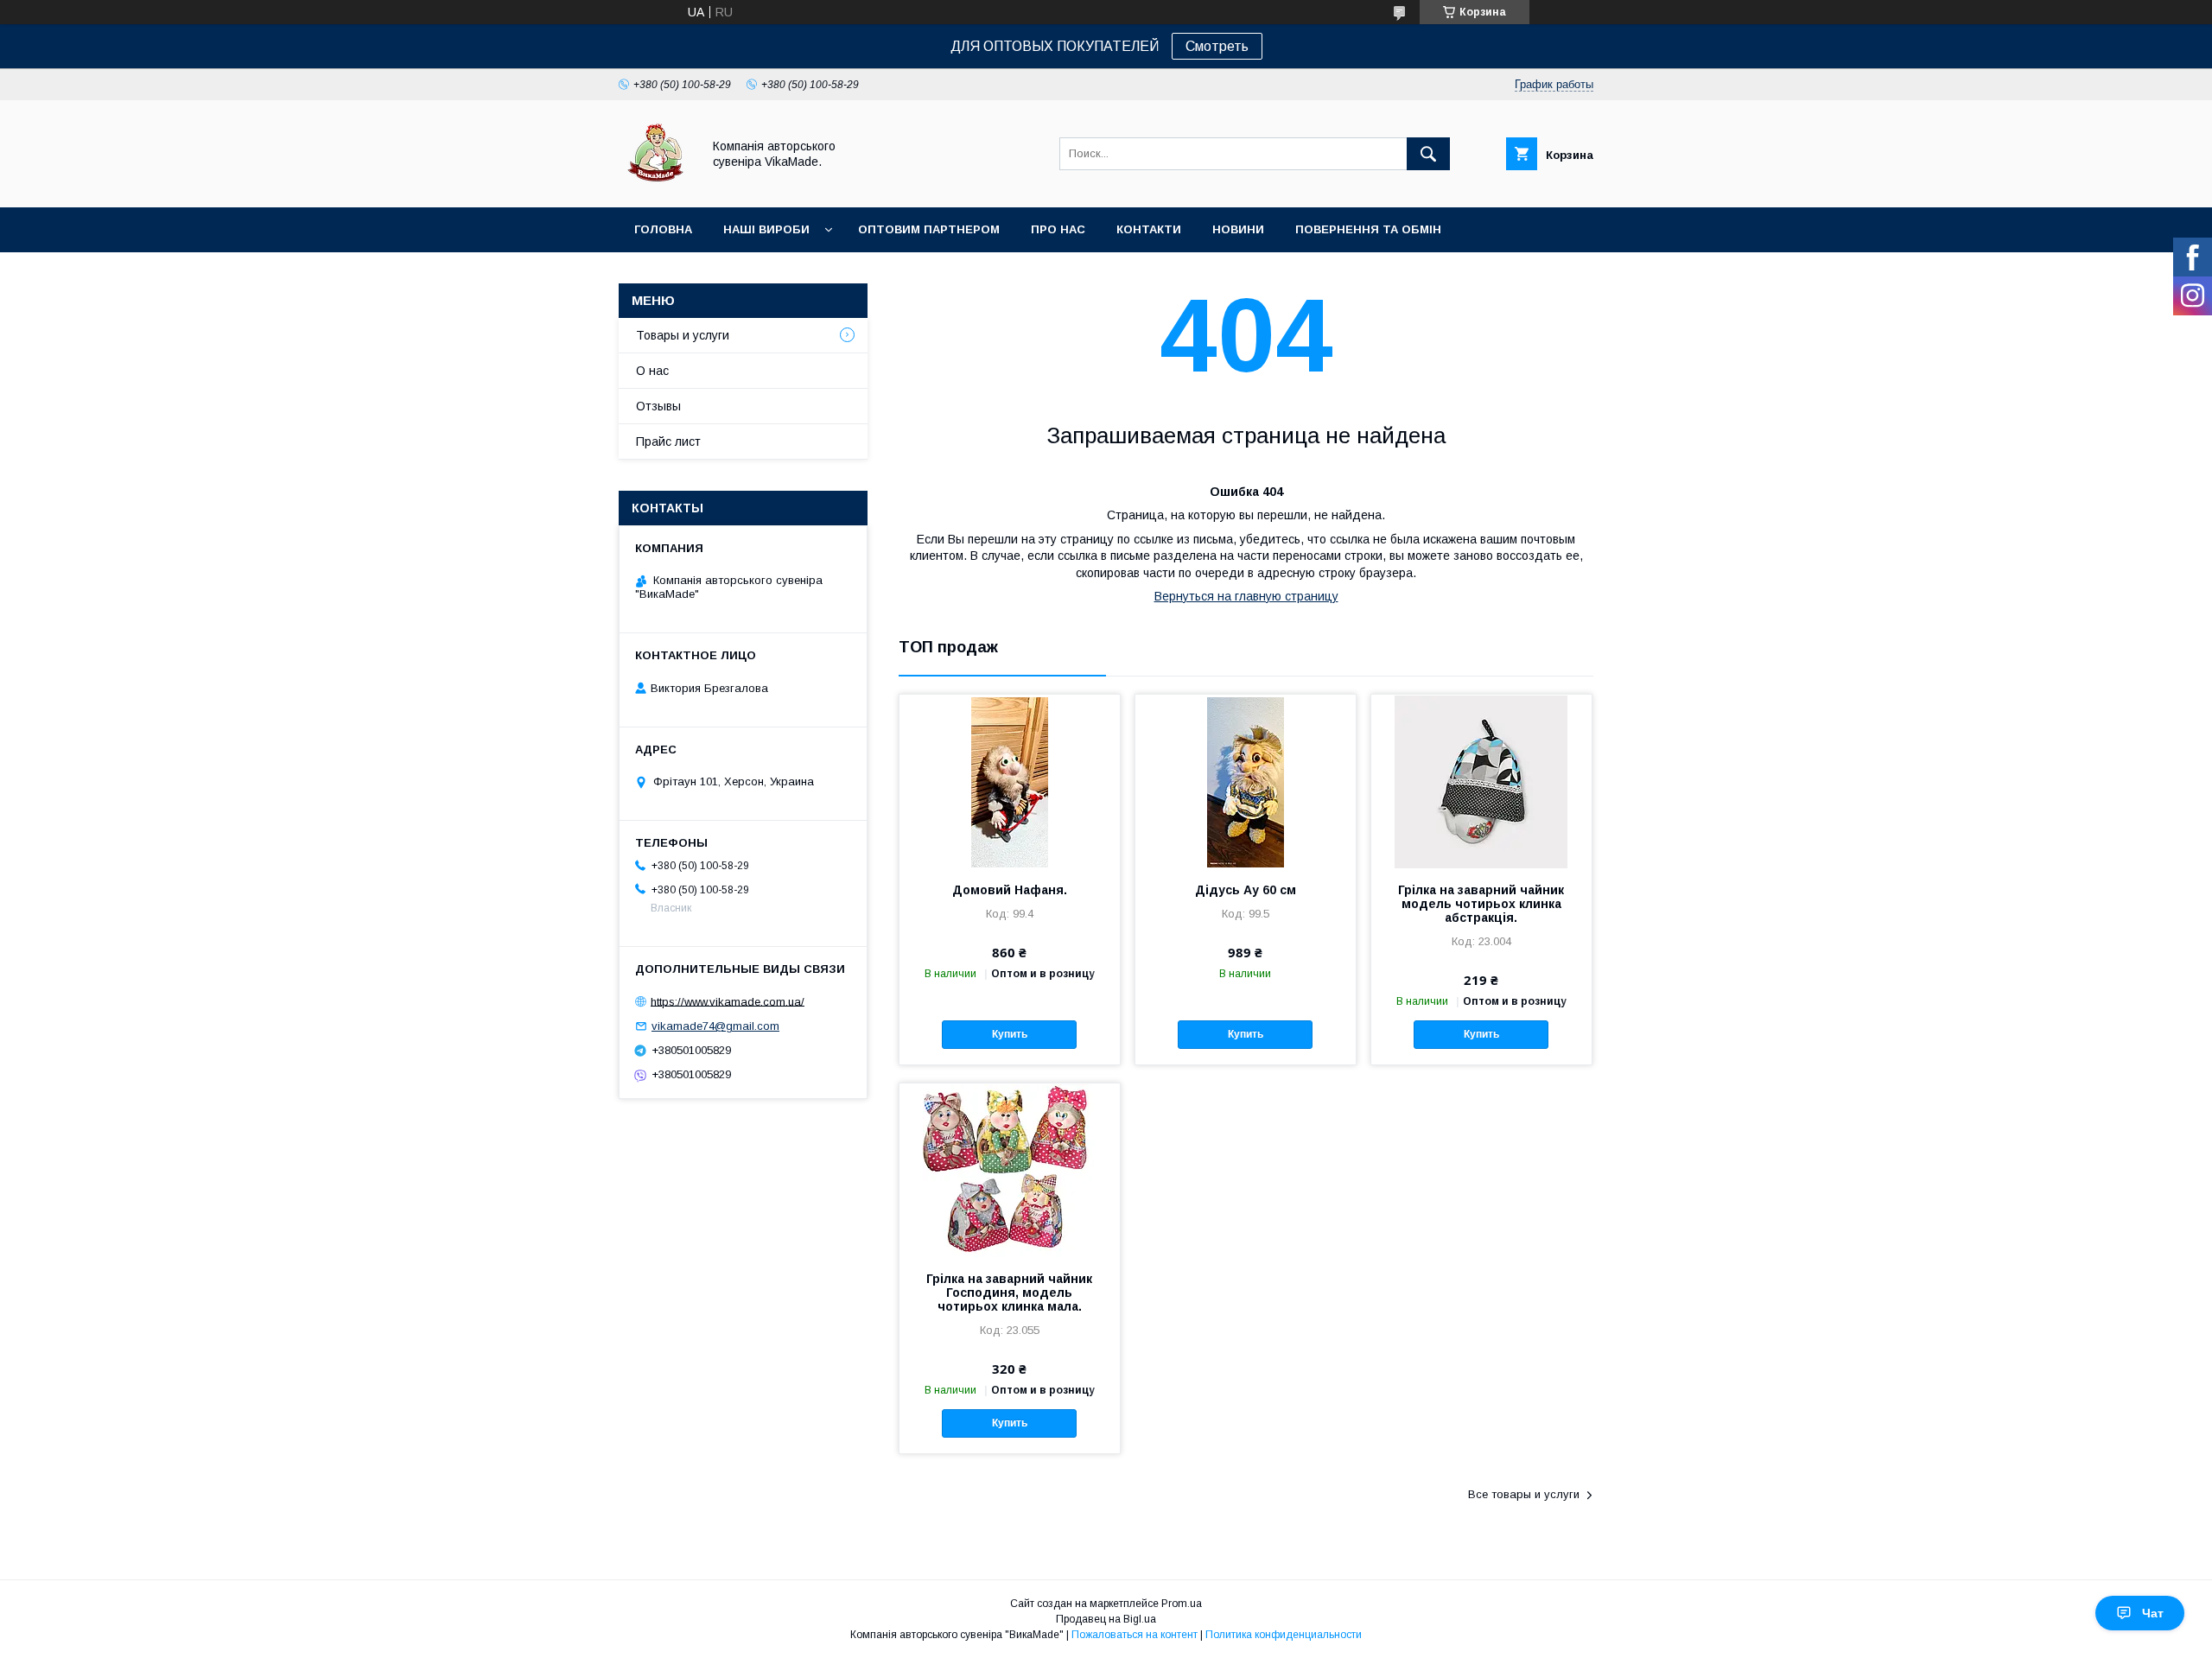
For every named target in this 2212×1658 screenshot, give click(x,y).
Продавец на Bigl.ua (1106, 1619)
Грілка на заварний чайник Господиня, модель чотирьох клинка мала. (1009, 1293)
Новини (1238, 229)
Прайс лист (668, 441)
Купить (1010, 1034)
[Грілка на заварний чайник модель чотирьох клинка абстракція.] (1481, 781)
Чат (2153, 1613)
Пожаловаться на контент (1135, 1635)
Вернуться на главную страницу (1246, 596)
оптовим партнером (929, 229)
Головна (663, 229)
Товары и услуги (683, 335)
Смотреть (1217, 46)
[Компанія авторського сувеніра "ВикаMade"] (655, 185)
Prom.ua (1182, 1604)
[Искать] (1428, 154)
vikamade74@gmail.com (715, 1026)
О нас (652, 371)
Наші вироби (766, 229)
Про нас (1058, 229)
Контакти (1149, 229)
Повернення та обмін (1368, 229)
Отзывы (658, 406)
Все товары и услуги (1524, 1494)
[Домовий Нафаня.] (1010, 781)
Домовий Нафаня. (1010, 890)
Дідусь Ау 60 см (1246, 890)
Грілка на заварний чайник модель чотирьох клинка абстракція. (1481, 904)
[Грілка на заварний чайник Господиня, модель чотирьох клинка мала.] (1010, 1170)
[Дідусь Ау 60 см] (1246, 781)
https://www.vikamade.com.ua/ (728, 1001)
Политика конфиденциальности (1284, 1635)
